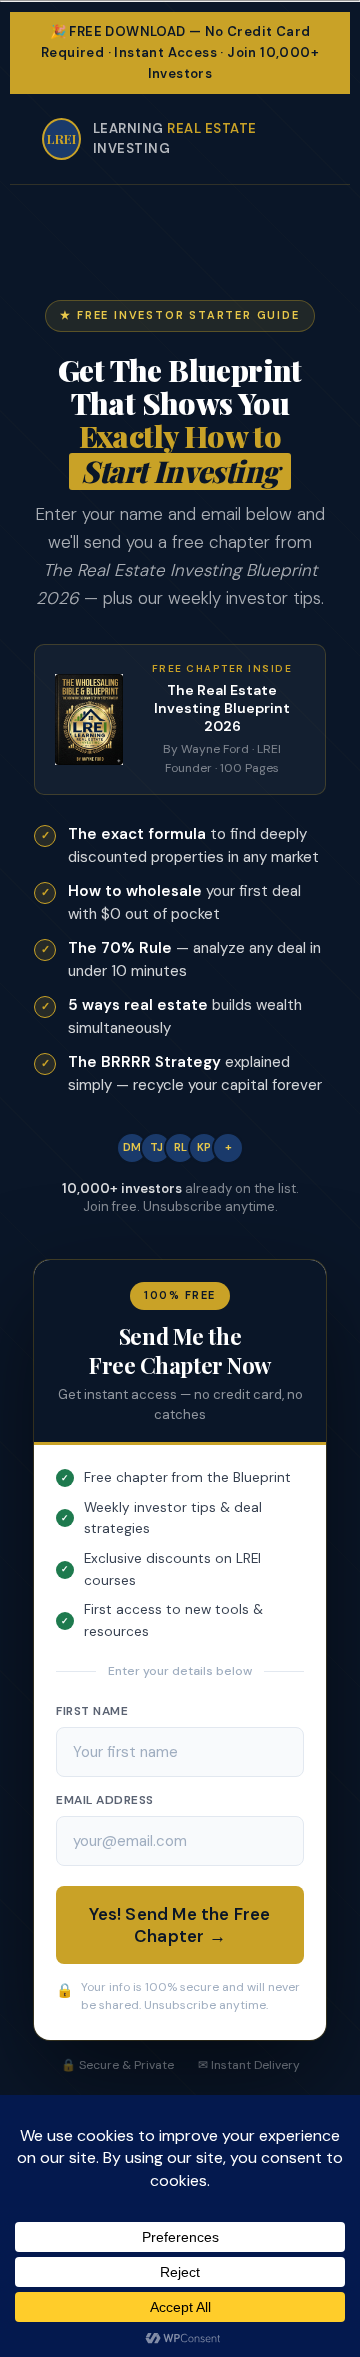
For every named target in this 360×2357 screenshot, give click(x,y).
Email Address (105, 1800)
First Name (92, 1711)
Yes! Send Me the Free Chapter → (179, 1925)
